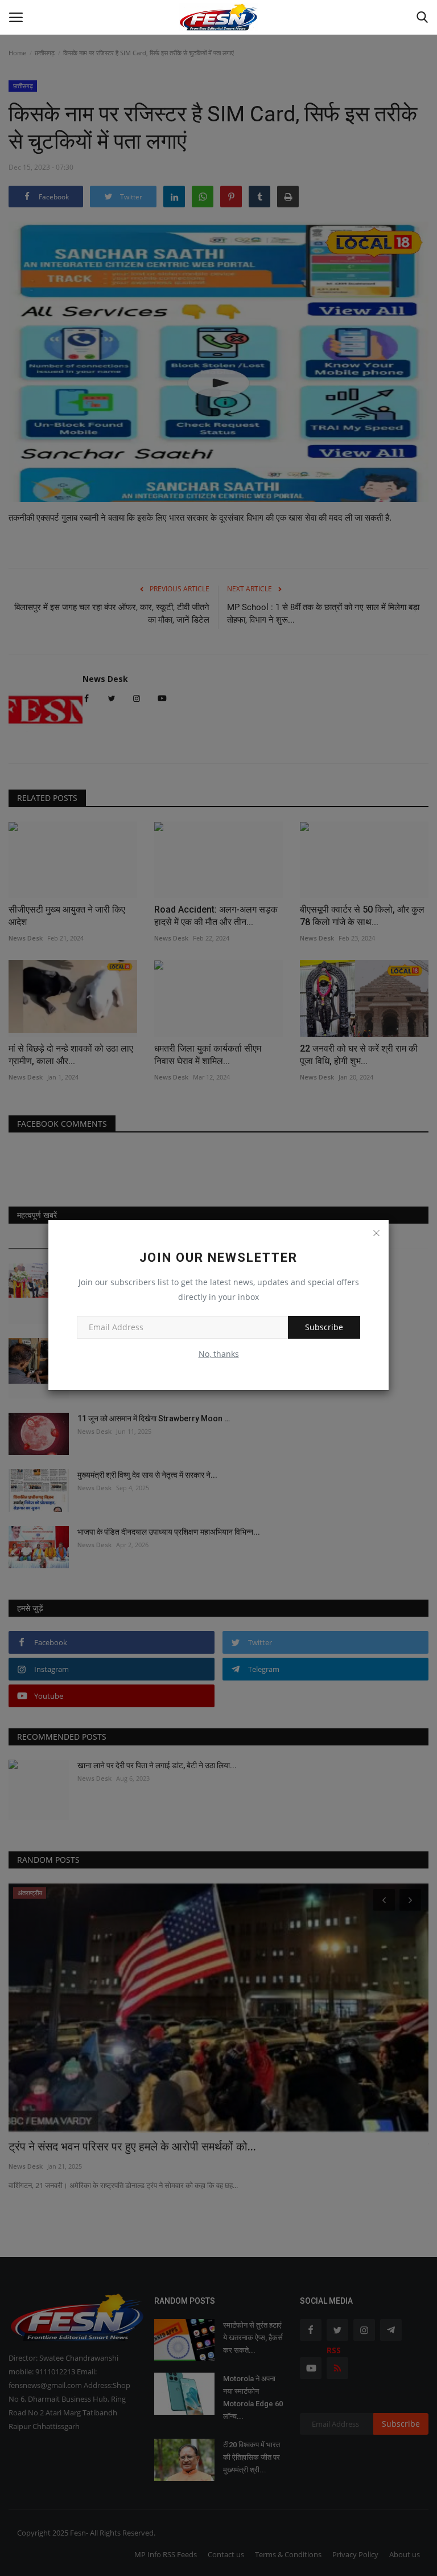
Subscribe (324, 1327)
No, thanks (219, 1354)
